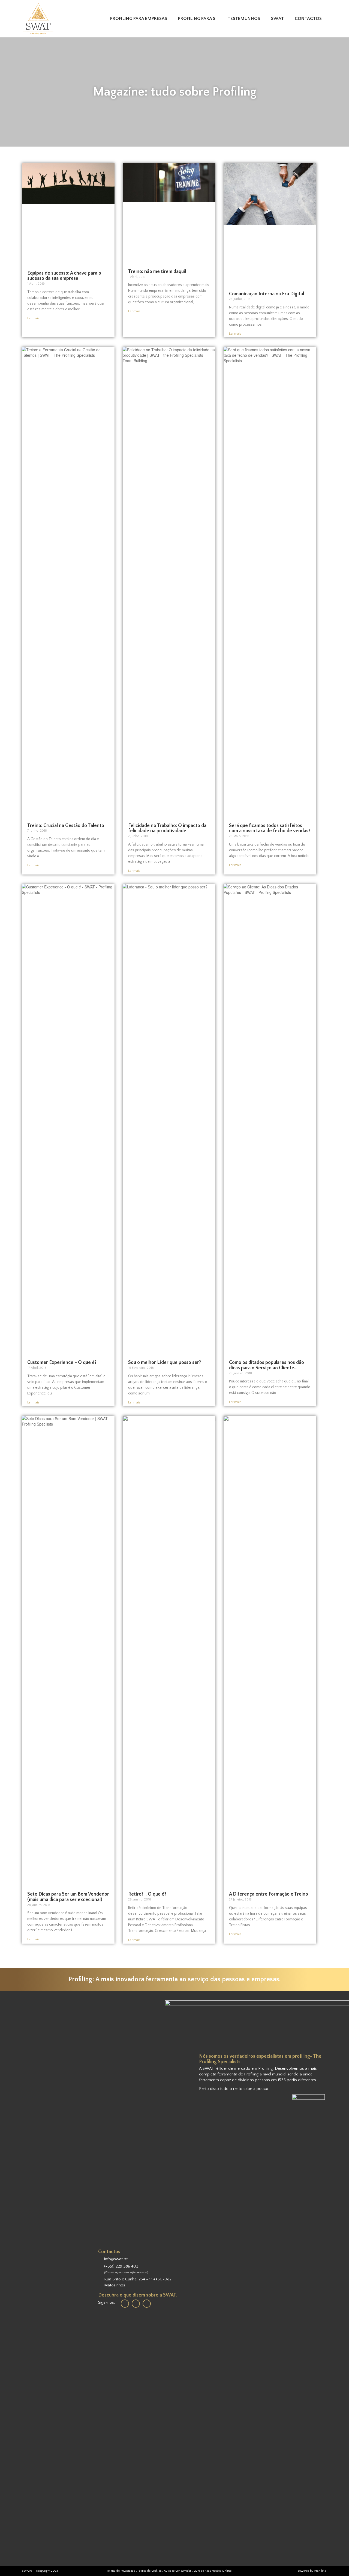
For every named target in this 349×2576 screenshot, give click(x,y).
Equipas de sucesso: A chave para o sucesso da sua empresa (64, 276)
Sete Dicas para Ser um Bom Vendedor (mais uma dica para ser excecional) (68, 1897)
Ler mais (33, 318)
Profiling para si (197, 19)
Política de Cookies (150, 2571)
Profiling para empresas (139, 19)
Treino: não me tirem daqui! (157, 272)
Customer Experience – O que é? (62, 1363)
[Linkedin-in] (125, 2304)
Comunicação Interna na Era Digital (267, 294)
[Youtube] (147, 2304)
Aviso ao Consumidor (178, 2571)
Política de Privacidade (121, 2571)
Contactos (308, 19)
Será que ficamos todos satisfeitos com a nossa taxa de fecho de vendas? (270, 828)
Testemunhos (244, 19)
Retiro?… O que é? (147, 1894)
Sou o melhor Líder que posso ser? (165, 1363)
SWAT (277, 19)
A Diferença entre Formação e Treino (269, 1894)
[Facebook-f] (136, 2304)
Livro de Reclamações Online (213, 2571)
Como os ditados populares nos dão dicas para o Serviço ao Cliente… (267, 1365)
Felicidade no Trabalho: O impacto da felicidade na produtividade (167, 828)
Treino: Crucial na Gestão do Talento (66, 826)
